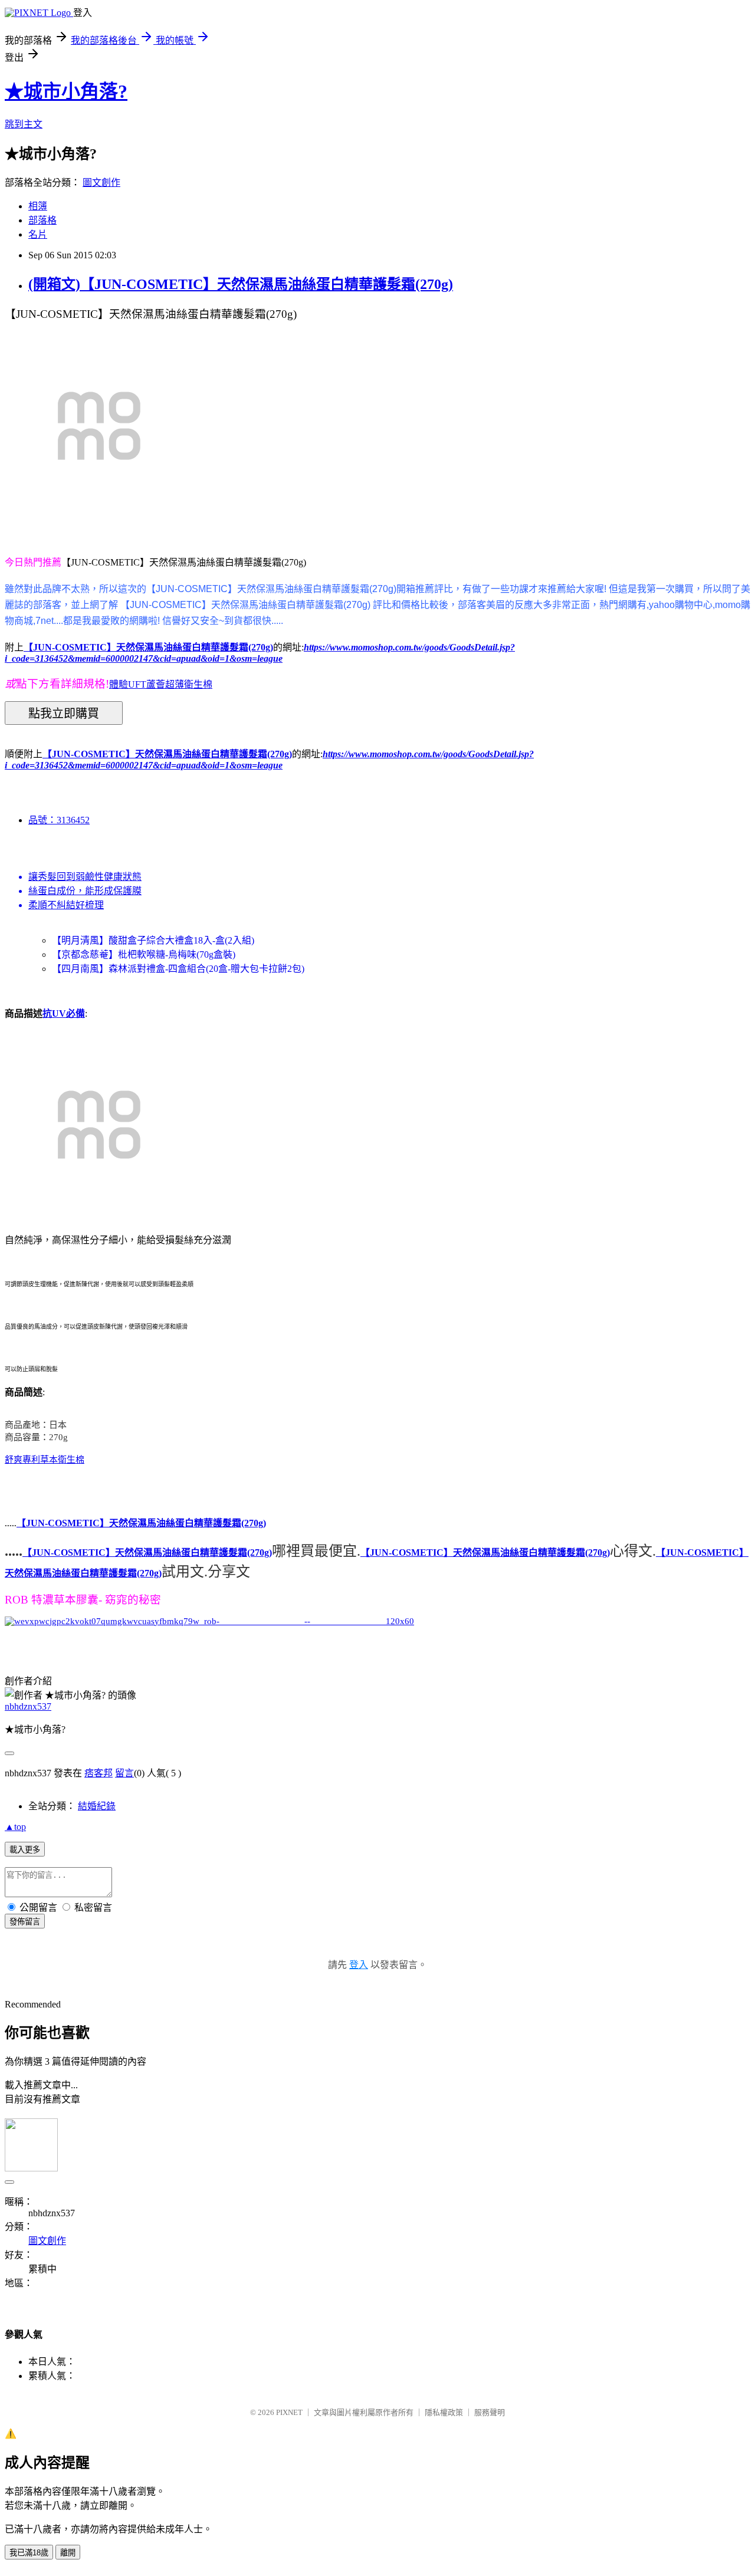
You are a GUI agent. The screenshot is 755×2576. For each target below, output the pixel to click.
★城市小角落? (66, 91)
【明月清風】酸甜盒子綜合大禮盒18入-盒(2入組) (153, 940)
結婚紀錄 (97, 1806)
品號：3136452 (59, 820)
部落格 (42, 220)
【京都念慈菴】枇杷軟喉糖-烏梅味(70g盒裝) (144, 954)
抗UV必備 (64, 1013)
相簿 (38, 206)
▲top (15, 1827)
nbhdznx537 (28, 1706)
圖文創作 (101, 183)
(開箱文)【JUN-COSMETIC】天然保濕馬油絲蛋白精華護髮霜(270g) (241, 284)
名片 (38, 234)
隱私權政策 (444, 2412)
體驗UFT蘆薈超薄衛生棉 (161, 684)
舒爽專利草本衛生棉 (45, 1460)
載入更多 (25, 1850)
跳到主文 (24, 124)
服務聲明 (490, 2412)
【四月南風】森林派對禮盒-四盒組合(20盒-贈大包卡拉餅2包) (178, 969)
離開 (68, 2553)
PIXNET (289, 2412)
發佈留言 (25, 1922)
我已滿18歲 (29, 2553)
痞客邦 (99, 1773)
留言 (124, 1773)
